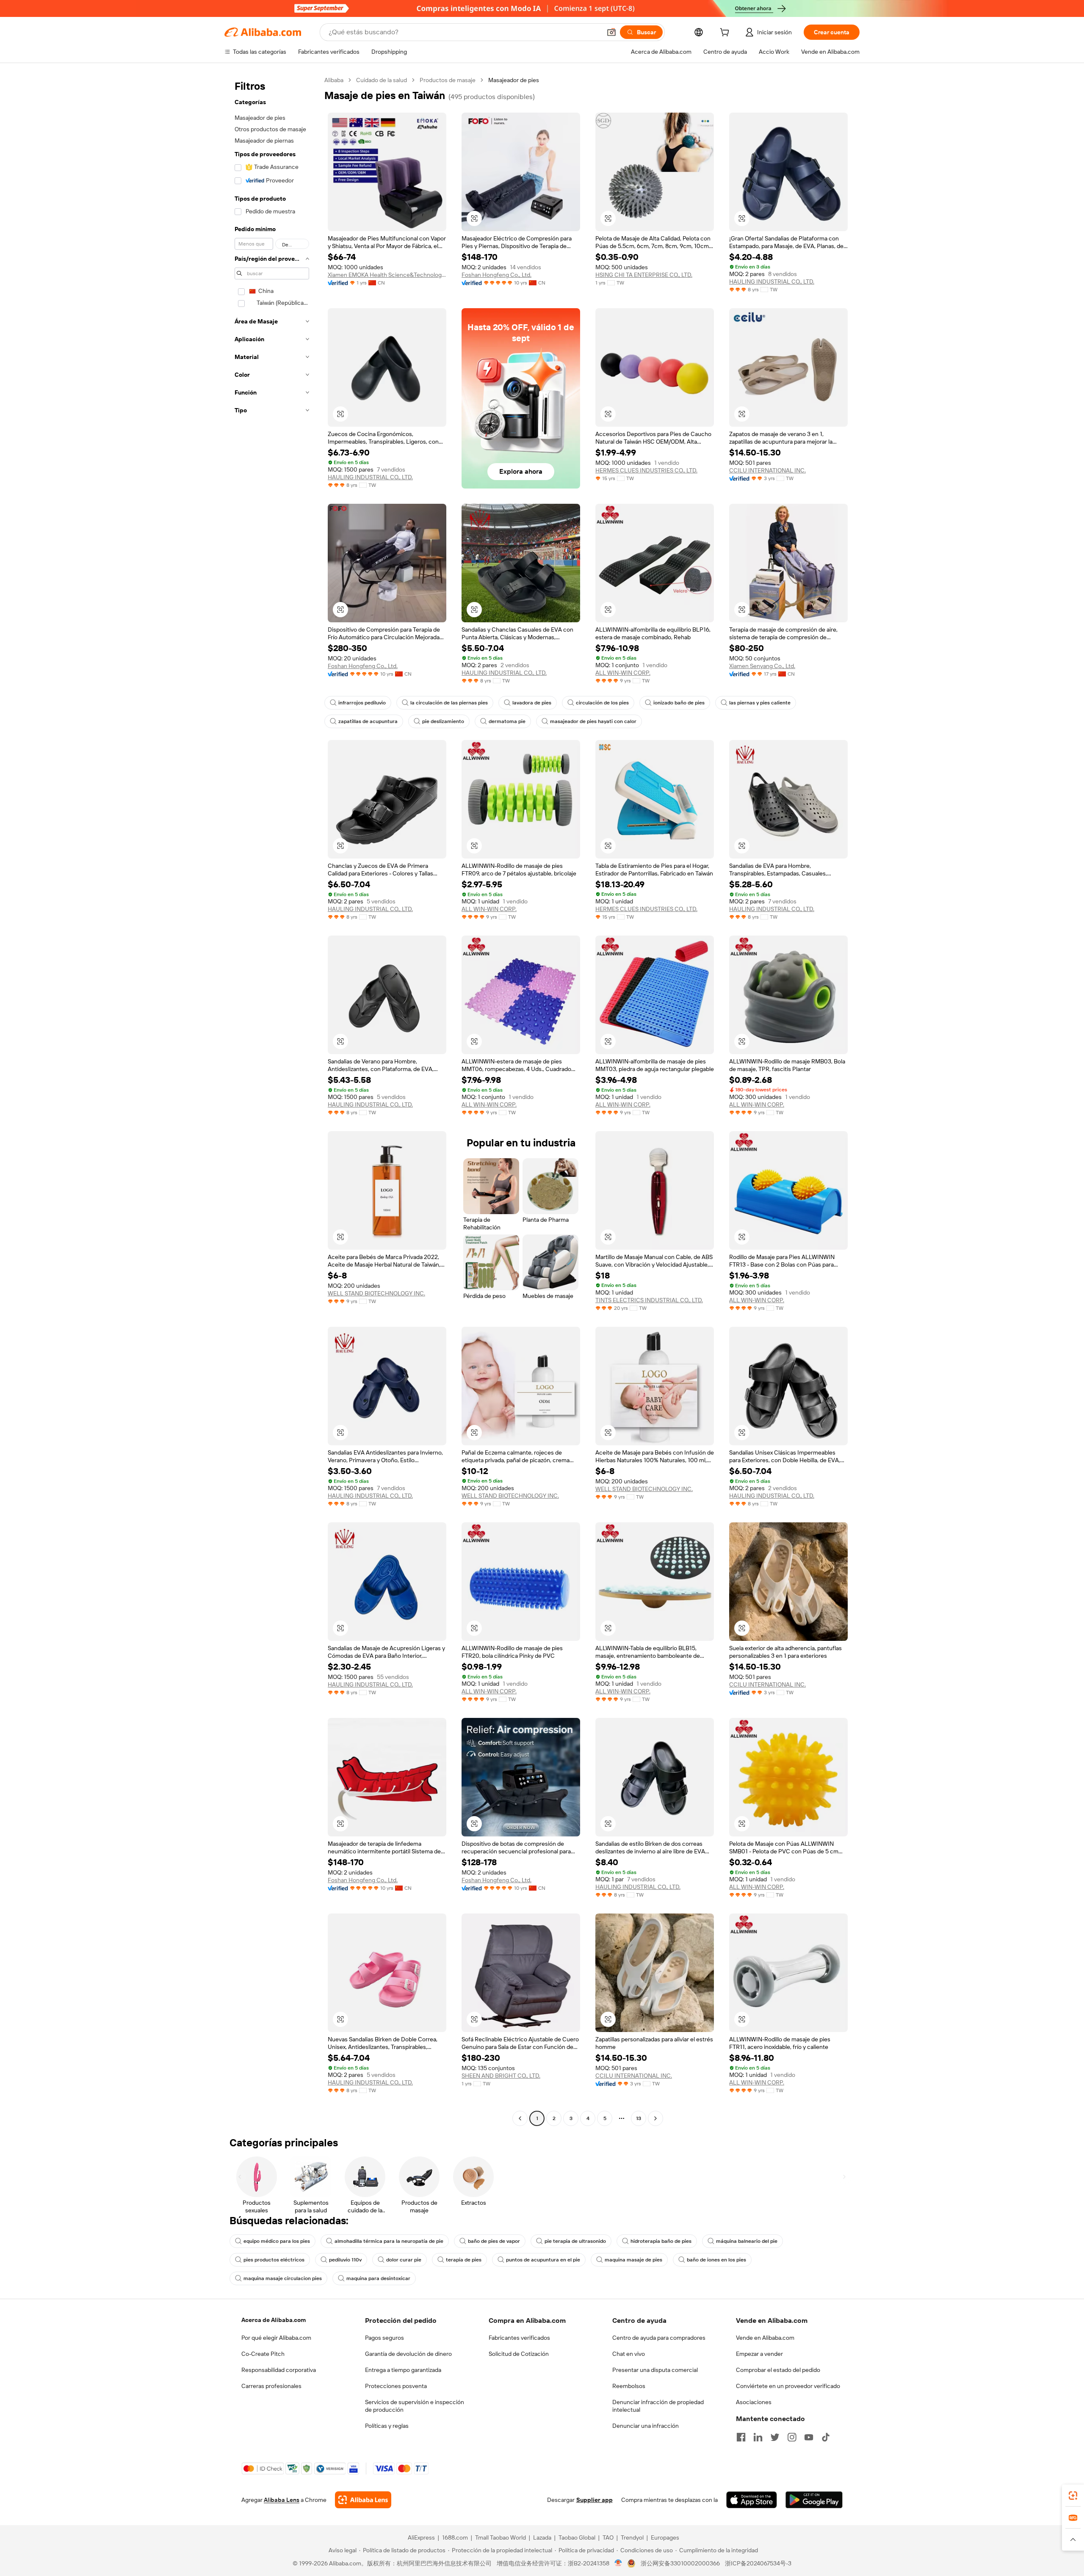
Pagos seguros (384, 2338)
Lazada (542, 2537)
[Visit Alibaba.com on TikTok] (826, 2437)
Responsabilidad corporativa (279, 2370)
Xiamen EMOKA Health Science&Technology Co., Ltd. (387, 275)
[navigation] (272, 1100)
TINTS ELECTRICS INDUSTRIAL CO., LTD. (649, 1300)
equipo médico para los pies (277, 2241)
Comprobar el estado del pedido (778, 2370)
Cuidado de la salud (382, 80)
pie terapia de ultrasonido (575, 2241)
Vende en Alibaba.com (765, 2338)
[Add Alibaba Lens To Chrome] (363, 2500)
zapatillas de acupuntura (368, 721)
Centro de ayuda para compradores (659, 2338)
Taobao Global (577, 2537)
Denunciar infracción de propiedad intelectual (658, 2406)
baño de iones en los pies (716, 2260)
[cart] (726, 33)
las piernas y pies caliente (760, 703)
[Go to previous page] (520, 2118)
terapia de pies (464, 2260)
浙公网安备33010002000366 (680, 2563)
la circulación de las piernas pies (449, 703)
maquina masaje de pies (633, 2260)
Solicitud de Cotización (519, 2354)
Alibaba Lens (282, 2500)
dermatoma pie (507, 721)
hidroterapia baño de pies (661, 2241)
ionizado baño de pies (679, 703)
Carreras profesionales (271, 2386)
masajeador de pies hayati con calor (593, 721)
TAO (608, 2537)
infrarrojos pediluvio (362, 703)
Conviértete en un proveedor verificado (788, 2386)
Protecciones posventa (396, 2386)
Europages (665, 2537)
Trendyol (632, 2537)
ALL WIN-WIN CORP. (623, 673)
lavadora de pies (532, 703)
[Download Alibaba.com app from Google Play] (814, 2500)
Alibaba (334, 80)
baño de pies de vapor (494, 2241)
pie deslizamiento (443, 721)
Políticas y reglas (387, 2426)
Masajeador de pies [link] (514, 80)
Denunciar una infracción (646, 2426)
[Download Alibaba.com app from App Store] (752, 2500)
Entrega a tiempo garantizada (403, 2370)
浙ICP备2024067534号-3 (758, 2563)
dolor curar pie (404, 2260)
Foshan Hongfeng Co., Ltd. (496, 275)
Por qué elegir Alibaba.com (276, 2338)
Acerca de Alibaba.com (274, 2320)
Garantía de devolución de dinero (408, 2354)
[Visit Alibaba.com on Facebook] (741, 2437)
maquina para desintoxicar (378, 2278)
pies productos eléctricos (274, 2260)
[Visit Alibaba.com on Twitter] (775, 2437)
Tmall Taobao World (501, 2537)
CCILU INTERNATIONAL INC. (767, 470)
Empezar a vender (759, 2354)
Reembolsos (629, 2386)
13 (639, 2118)
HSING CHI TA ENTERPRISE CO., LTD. (644, 275)
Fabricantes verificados (519, 2338)
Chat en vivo (629, 2354)
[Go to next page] (655, 2118)
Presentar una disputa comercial (655, 2370)
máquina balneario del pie (747, 2241)
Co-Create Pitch (263, 2354)
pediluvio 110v (345, 2260)
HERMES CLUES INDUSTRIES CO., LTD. (646, 470)
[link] (1073, 2496)
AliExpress (421, 2537)
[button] (611, 32)
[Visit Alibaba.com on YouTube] (809, 2437)
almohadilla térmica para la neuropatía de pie (389, 2241)
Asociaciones (754, 2402)
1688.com (455, 2537)
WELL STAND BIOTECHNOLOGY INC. (376, 1293)
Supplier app (595, 2500)
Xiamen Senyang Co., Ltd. (762, 666)
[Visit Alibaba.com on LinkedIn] (758, 2437)
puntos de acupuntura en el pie (543, 2260)
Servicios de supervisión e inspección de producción (415, 2406)
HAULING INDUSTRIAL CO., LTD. (772, 282)
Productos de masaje (448, 80)
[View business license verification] (618, 2563)
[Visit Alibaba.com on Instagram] (792, 2437)
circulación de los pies (602, 703)
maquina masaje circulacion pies (283, 2278)
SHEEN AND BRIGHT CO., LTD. (501, 2076)
